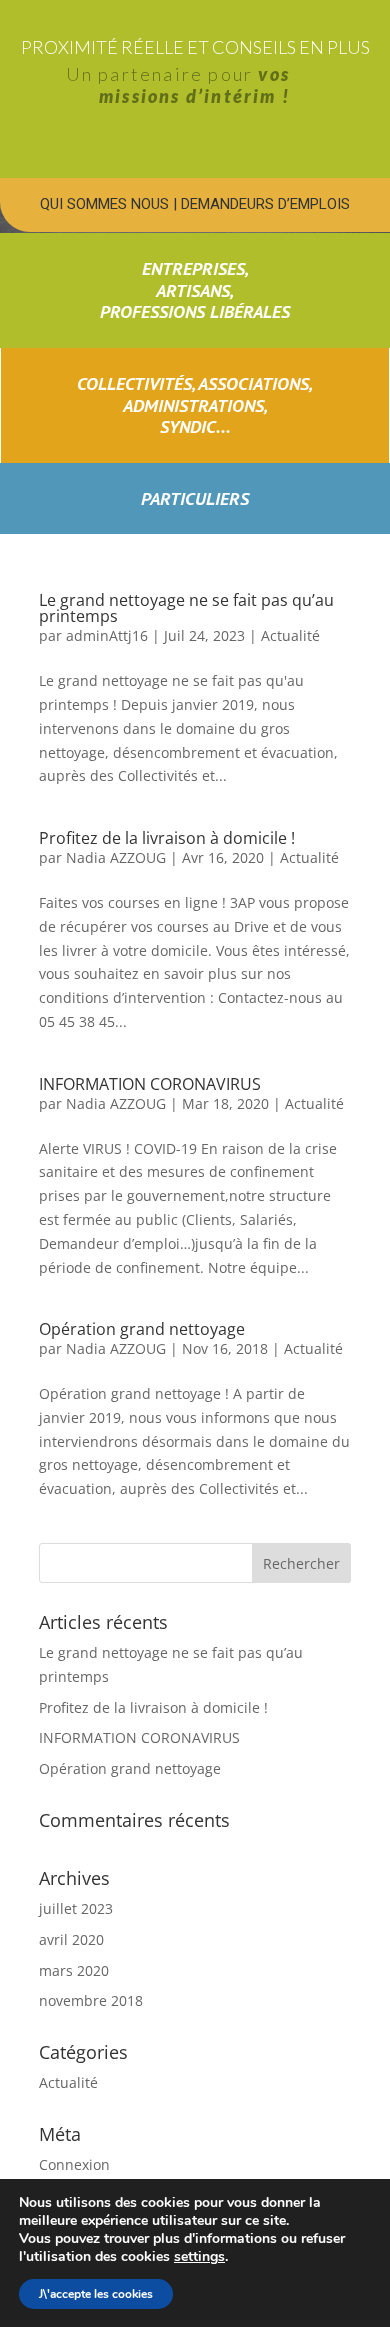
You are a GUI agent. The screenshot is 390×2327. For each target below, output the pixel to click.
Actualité (290, 635)
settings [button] (199, 2256)
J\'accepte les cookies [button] (96, 2294)
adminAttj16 (107, 635)
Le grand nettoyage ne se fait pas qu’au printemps (186, 608)
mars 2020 (74, 1970)
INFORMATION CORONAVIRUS (150, 1084)
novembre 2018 (91, 2000)
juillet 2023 (76, 1908)
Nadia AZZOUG (116, 857)
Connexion (74, 2164)
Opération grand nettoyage (142, 1329)
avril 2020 (71, 1939)
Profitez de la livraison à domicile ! (167, 838)
